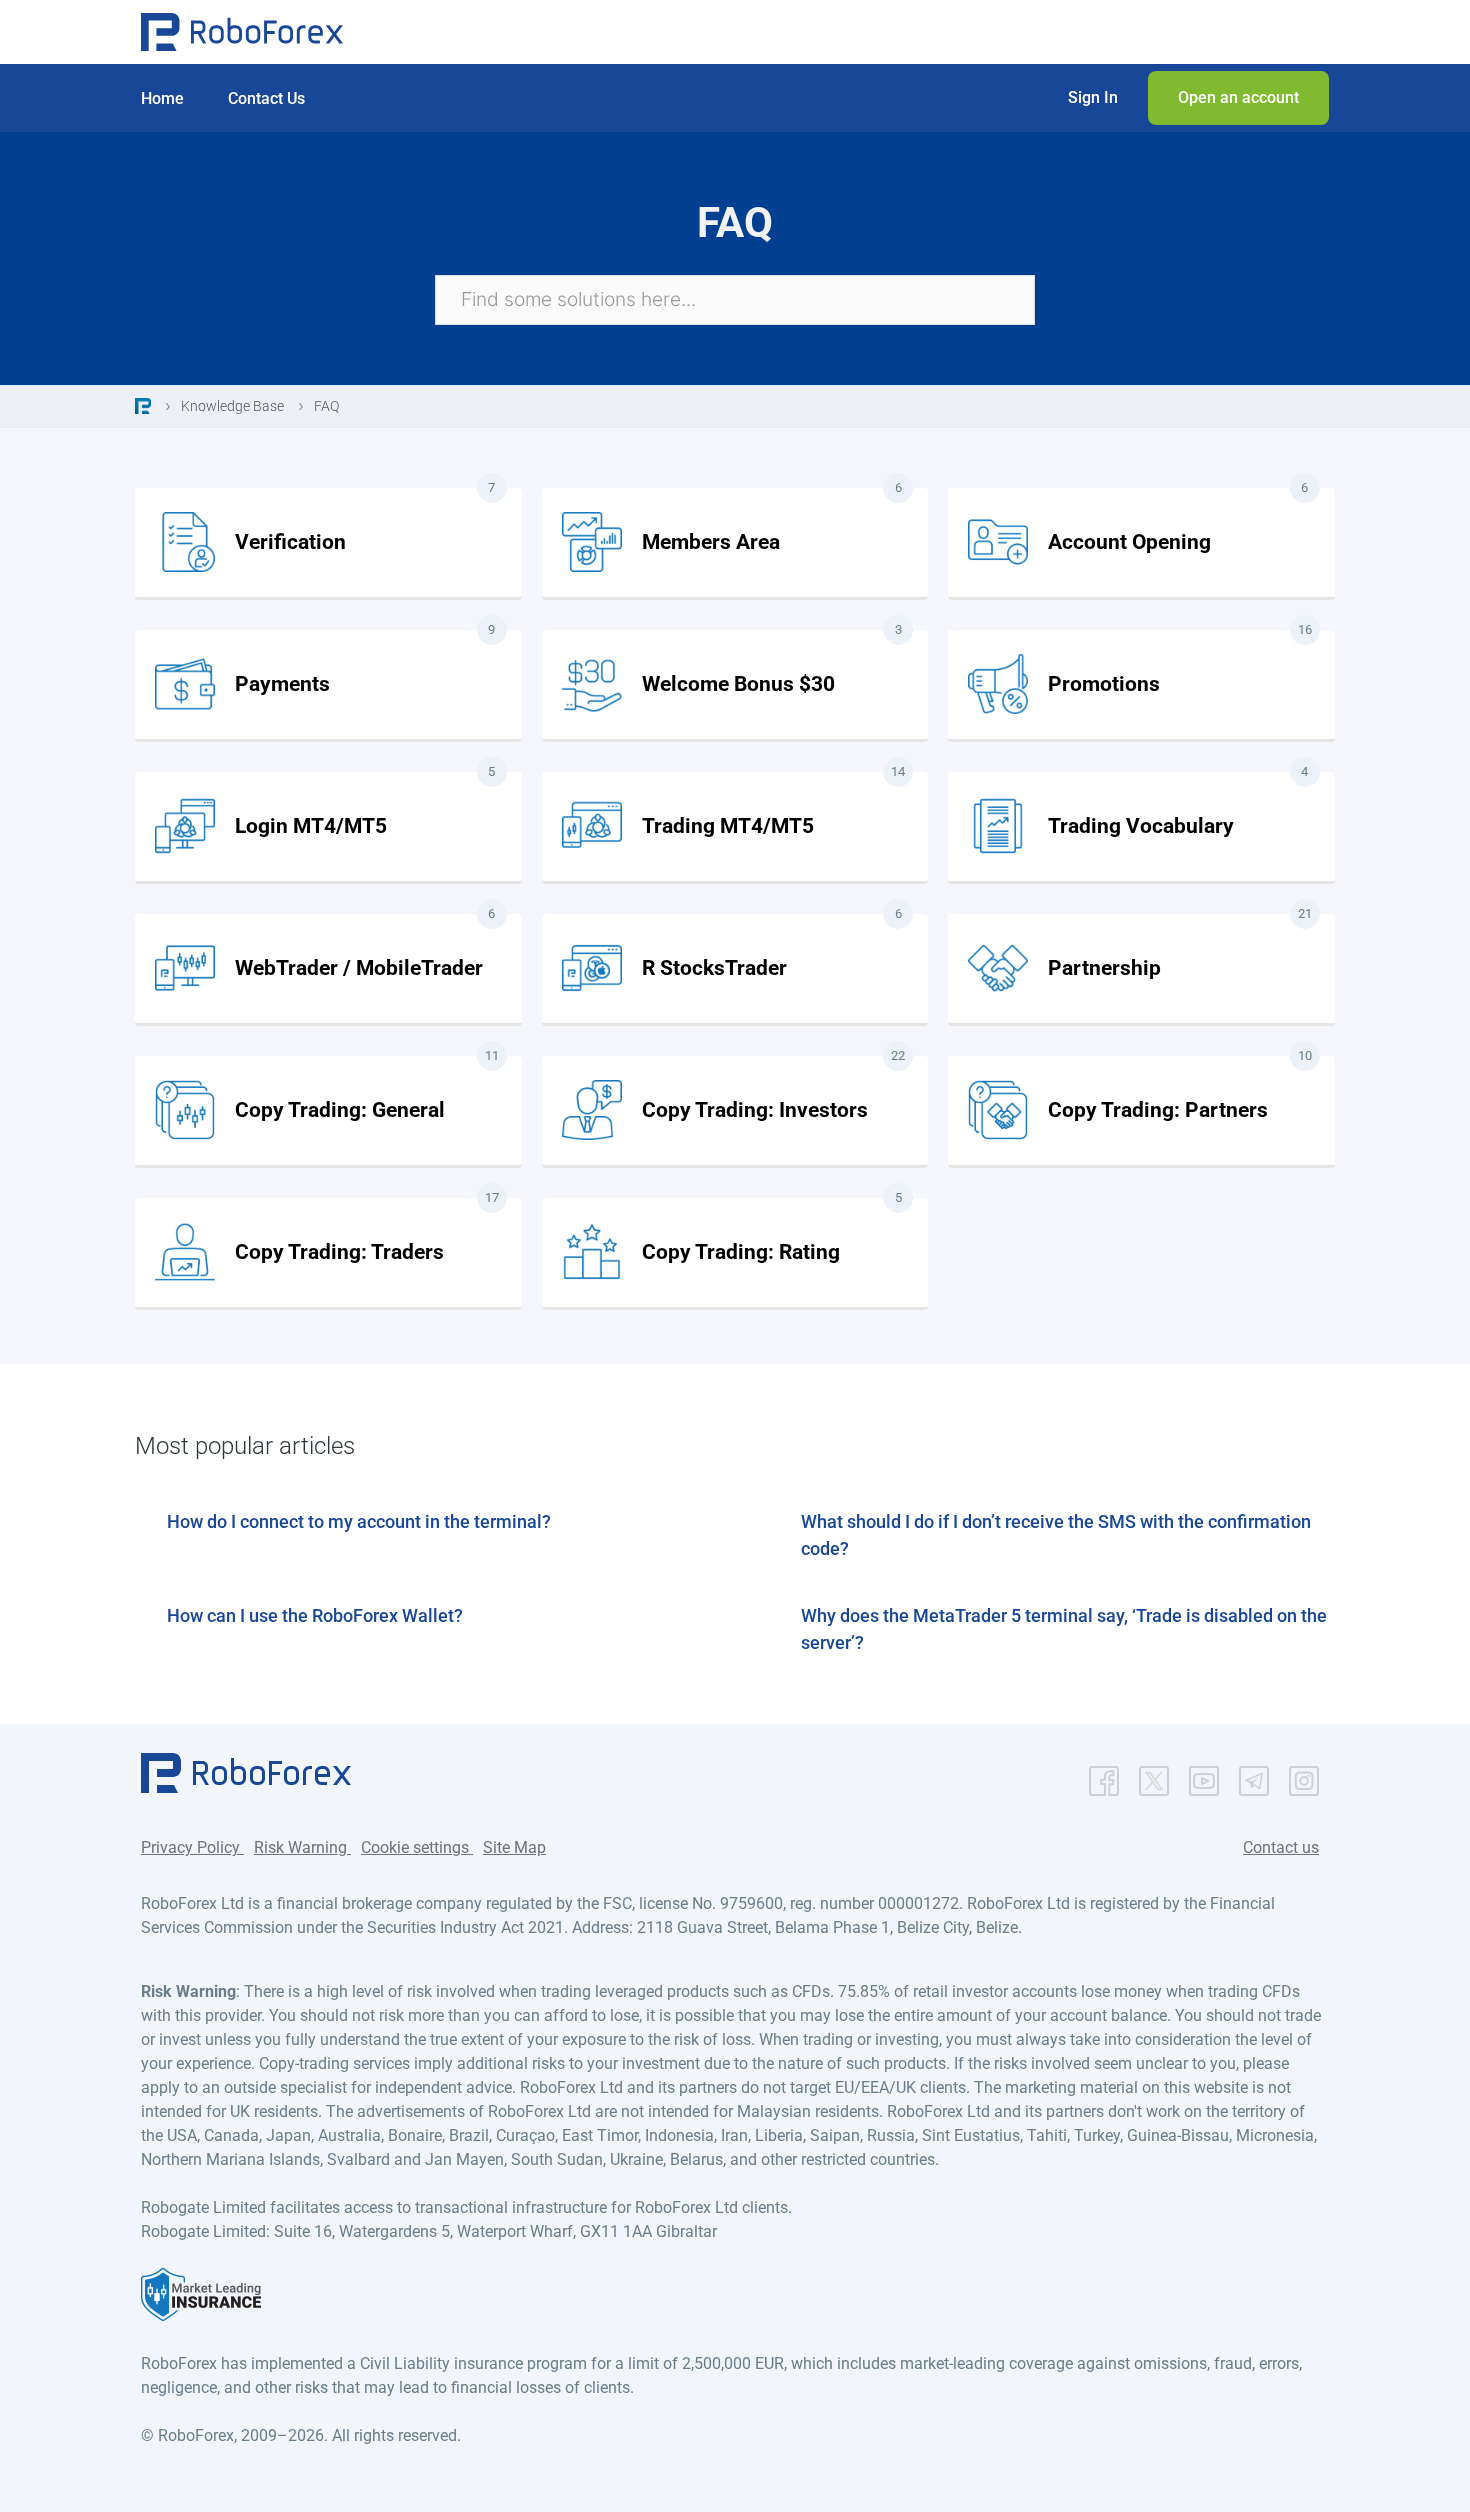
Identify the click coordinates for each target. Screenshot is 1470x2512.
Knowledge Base (232, 406)
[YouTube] (1204, 1776)
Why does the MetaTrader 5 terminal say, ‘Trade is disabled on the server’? (1064, 1629)
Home (162, 98)
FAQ (326, 406)
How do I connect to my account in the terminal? (359, 1521)
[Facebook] (1104, 1776)
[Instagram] (1304, 1776)
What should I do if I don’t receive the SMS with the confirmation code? (1056, 1535)
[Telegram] (1254, 1776)
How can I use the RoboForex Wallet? (315, 1615)
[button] (1093, 98)
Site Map (514, 1847)
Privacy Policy (192, 1847)
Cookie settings (417, 1847)
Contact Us (266, 98)
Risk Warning (302, 1847)
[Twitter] (1154, 1776)
